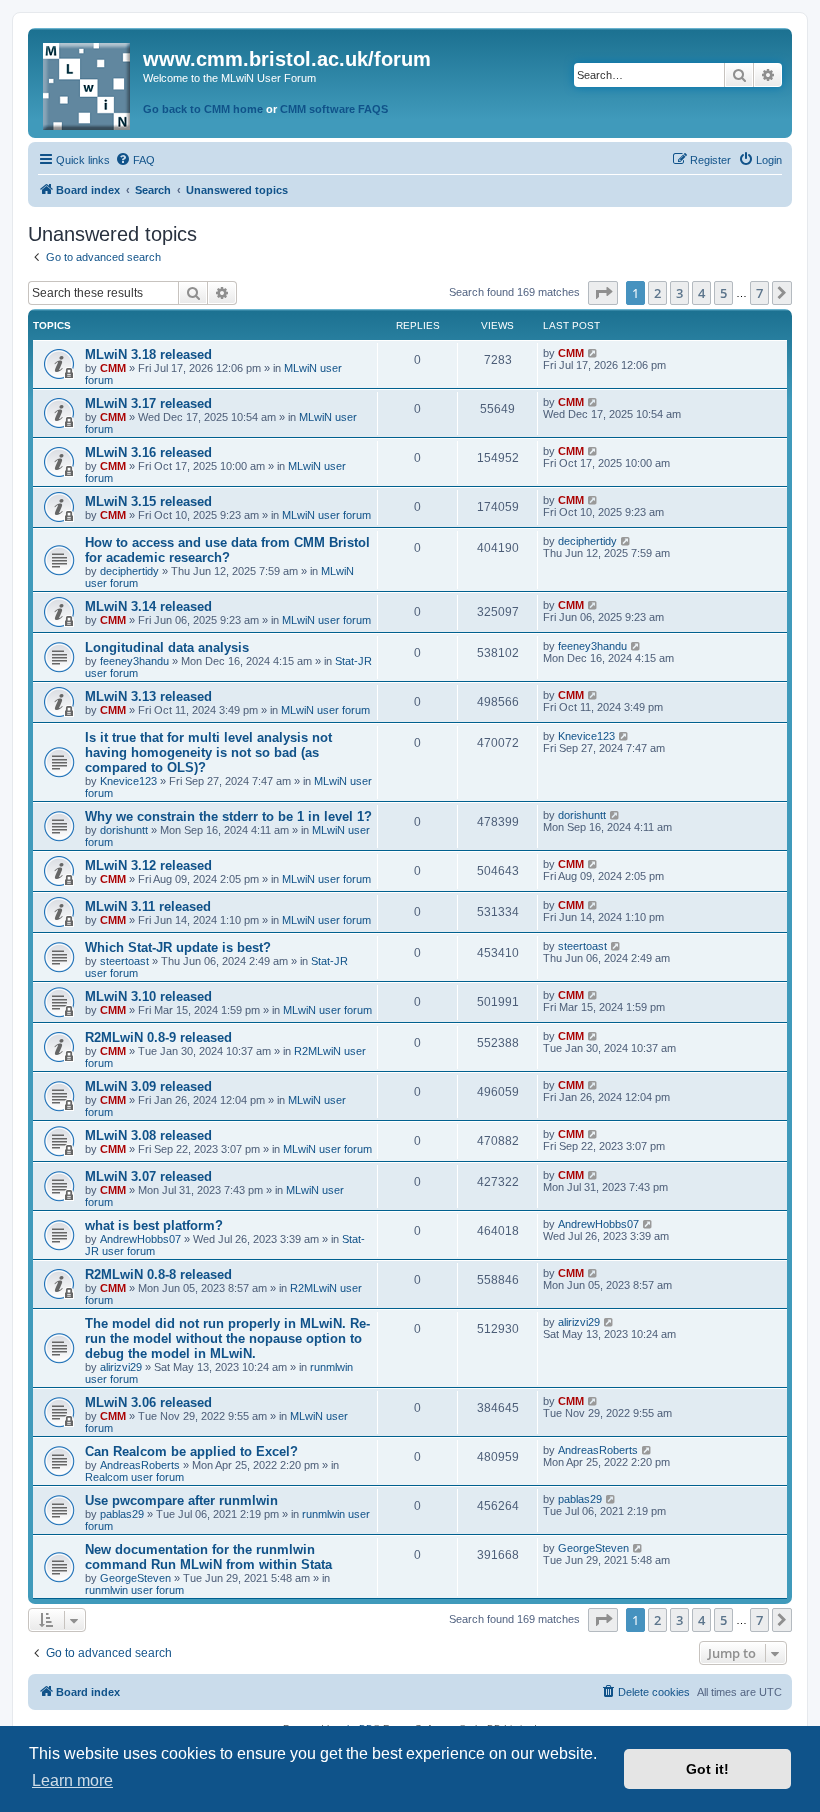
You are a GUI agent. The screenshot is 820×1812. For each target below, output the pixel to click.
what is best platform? (154, 1225)
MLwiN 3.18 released (148, 354)
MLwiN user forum (326, 515)
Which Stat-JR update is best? (178, 947)
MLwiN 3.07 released (148, 1176)
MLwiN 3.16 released (148, 452)
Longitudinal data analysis (167, 647)
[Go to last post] (593, 353)
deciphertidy (129, 571)
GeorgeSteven (135, 1578)
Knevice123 (128, 781)
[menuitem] (135, 160)
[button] (603, 293)
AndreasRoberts (140, 1465)
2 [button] (657, 293)
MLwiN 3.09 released (148, 1086)
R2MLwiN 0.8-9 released (158, 1037)
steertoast (124, 961)
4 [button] (701, 293)
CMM (113, 368)
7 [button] (759, 293)
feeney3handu (134, 661)
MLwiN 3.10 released (148, 996)
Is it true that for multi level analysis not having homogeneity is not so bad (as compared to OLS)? (208, 752)
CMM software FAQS (334, 109)
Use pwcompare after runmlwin (181, 1500)
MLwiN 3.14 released (148, 606)
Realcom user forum (134, 1477)
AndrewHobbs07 (140, 1239)
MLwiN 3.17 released (148, 403)
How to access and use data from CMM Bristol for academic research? (227, 550)
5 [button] (723, 293)
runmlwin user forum (134, 1590)
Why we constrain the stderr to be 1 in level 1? (228, 816)
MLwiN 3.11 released (148, 906)
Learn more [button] (72, 1780)
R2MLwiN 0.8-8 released (158, 1274)
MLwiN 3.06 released (148, 1402)
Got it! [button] (707, 1769)
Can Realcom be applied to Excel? (191, 1451)
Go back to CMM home (203, 109)
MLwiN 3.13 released (148, 696)
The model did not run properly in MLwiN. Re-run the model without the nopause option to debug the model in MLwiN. (227, 1338)
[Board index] (88, 82)
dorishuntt (124, 830)
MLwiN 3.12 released (148, 865)
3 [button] (679, 293)
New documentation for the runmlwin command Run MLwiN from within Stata (208, 1557)
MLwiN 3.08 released (148, 1135)
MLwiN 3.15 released (148, 501)
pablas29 (122, 1514)
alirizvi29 (121, 1367)
